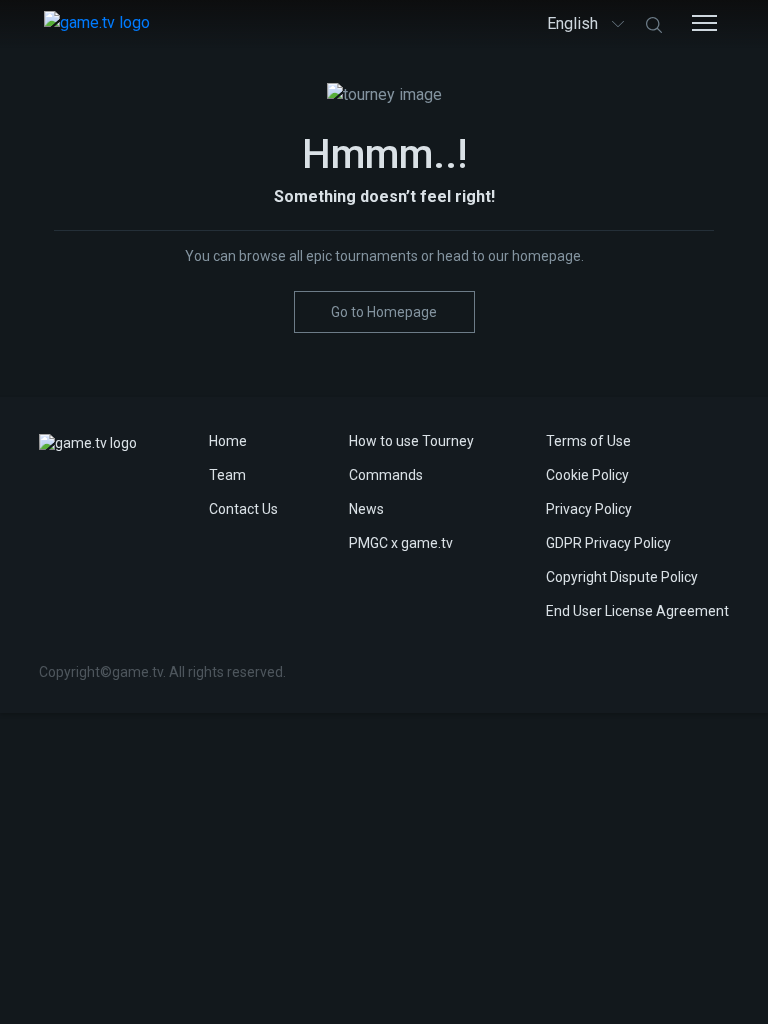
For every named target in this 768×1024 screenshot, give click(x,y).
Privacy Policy (589, 509)
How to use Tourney (411, 441)
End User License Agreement (637, 611)
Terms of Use (588, 441)
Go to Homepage (384, 312)
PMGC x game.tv (401, 543)
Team (227, 475)
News (366, 509)
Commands (386, 475)
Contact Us (243, 509)
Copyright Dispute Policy (622, 577)
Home (228, 441)
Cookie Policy (587, 475)
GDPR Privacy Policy (608, 543)
